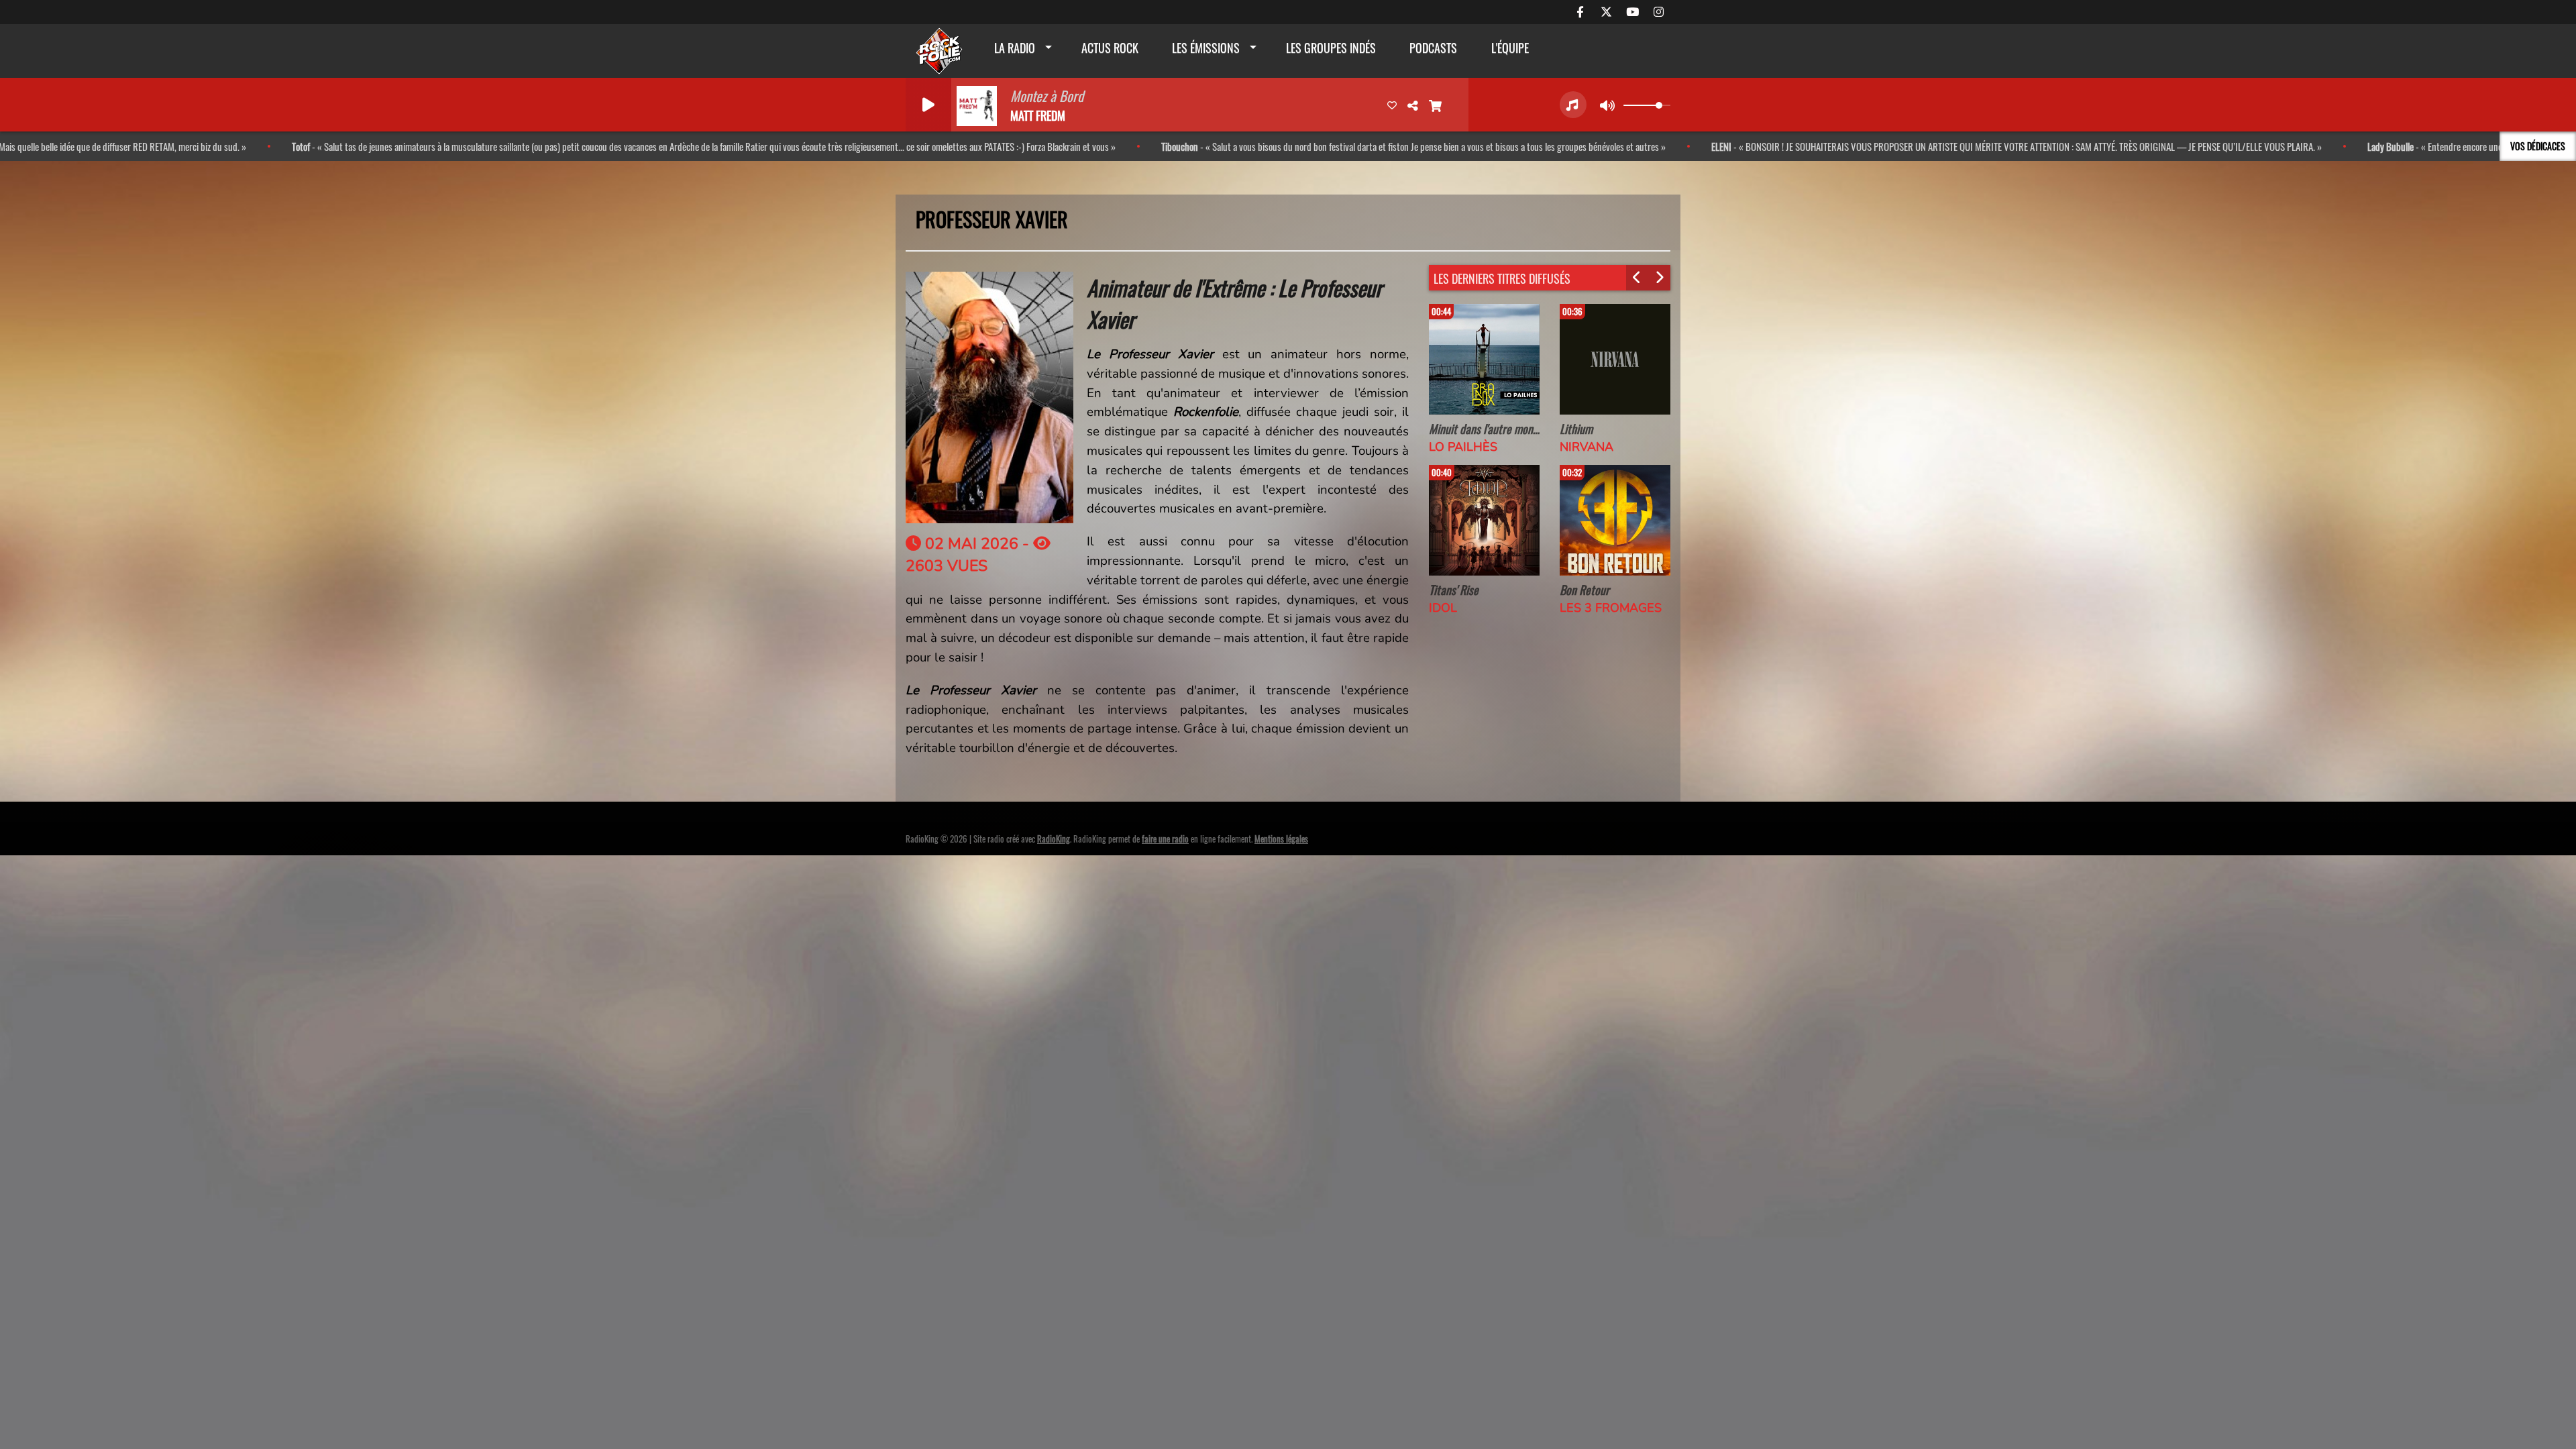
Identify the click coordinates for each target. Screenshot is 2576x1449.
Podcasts (1433, 48)
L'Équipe (1510, 48)
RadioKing (1054, 839)
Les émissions (1206, 48)
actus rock (1110, 48)
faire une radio (1165, 839)
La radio (1015, 48)
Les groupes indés (1331, 48)
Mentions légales (1281, 839)
